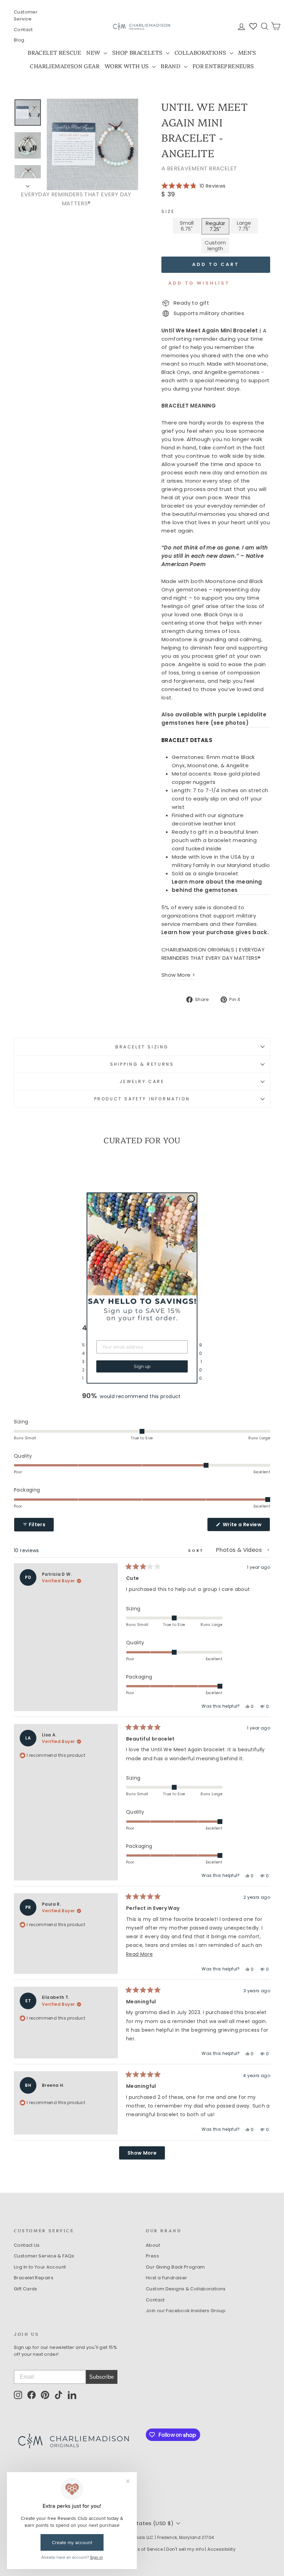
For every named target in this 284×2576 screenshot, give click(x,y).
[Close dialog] (191, 1199)
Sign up (142, 1366)
